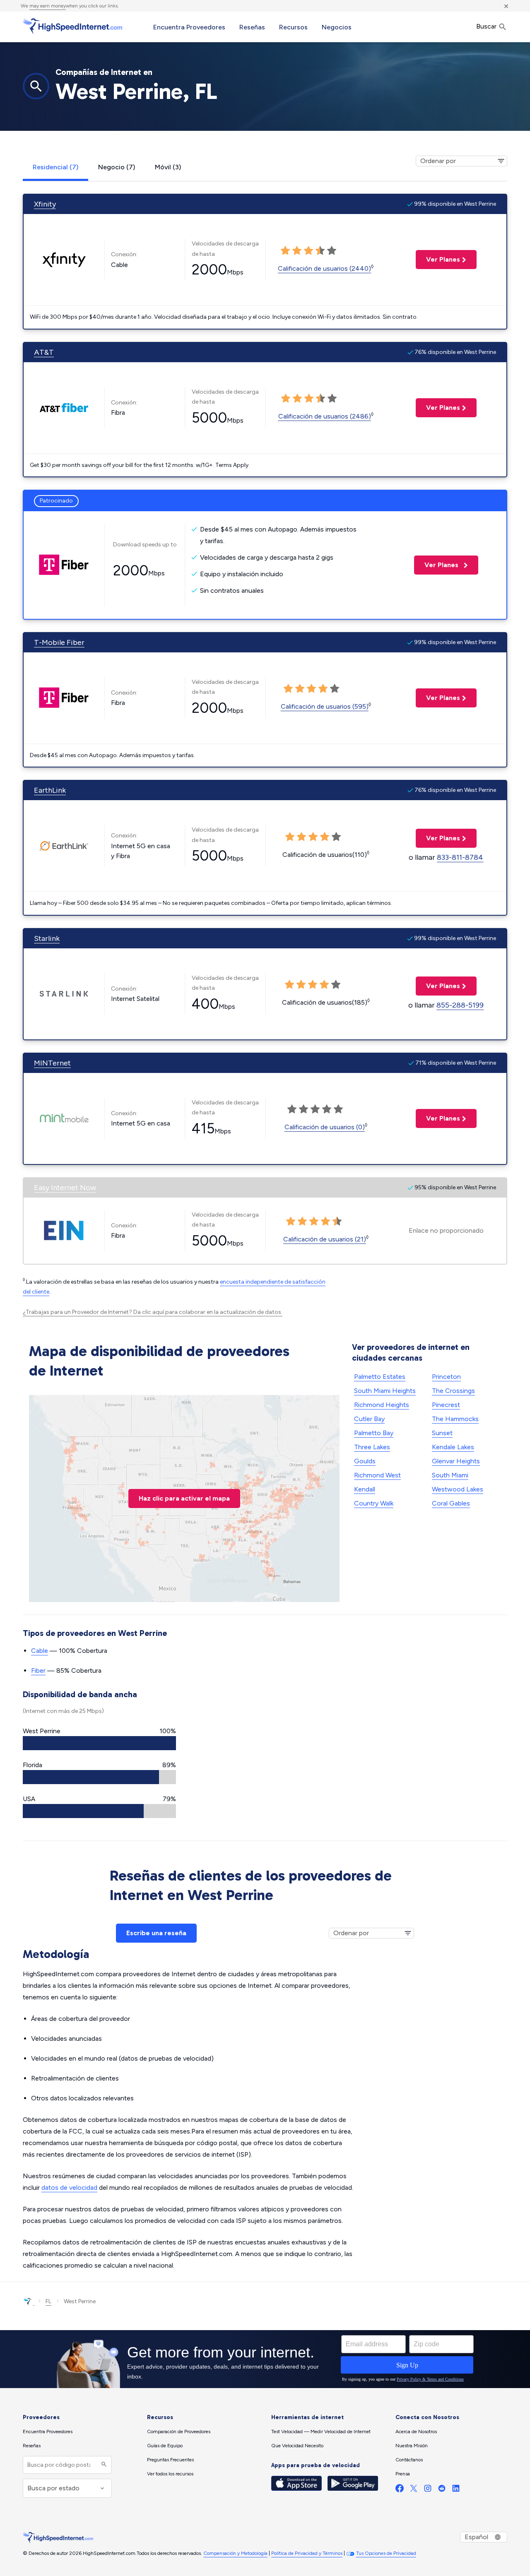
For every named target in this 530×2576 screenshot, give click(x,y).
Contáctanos (409, 2460)
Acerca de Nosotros (416, 2432)
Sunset (442, 1433)
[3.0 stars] (308, 251)
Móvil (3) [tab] (168, 167)
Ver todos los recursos (170, 2474)
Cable (40, 1651)
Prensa (403, 2474)
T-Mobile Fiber (59, 642)
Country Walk (374, 1503)
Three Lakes (372, 1447)
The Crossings (453, 1391)
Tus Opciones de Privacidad (386, 2553)
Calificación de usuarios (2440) (324, 268)
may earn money (48, 6)
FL (48, 2301)
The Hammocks (455, 1419)
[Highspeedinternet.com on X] (414, 2490)
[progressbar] (99, 1743)
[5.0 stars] (332, 251)
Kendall (365, 1489)
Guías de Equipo (165, 2446)
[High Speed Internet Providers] (72, 26)
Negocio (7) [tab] (117, 167)
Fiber (38, 1670)
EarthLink (50, 790)
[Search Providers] (103, 2465)
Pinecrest (446, 1405)
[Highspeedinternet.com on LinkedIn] (456, 2490)
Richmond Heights (382, 1405)
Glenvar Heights (456, 1461)
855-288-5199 (460, 1005)
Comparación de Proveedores (179, 2432)
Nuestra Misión (412, 2446)
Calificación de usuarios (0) (325, 1127)
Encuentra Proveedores (189, 27)
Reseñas (252, 27)
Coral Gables (451, 1503)
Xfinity (45, 204)
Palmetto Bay (374, 1433)
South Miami (450, 1475)
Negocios (337, 27)
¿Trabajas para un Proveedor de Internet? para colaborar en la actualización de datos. (153, 1312)
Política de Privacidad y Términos (307, 2553)
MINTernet (52, 1063)
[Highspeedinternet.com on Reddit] (442, 2490)
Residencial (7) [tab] (55, 167)
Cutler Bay (369, 1419)
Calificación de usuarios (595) (325, 706)
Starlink (47, 938)
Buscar (487, 26)
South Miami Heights (385, 1391)
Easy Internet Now (65, 1188)
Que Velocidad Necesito (297, 2446)
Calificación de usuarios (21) (325, 1239)
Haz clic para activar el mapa (184, 1498)
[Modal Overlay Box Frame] (265, 2359)
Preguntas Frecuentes (170, 2460)
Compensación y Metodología (235, 2553)
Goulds (365, 1461)
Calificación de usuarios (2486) (325, 416)
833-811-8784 (460, 857)
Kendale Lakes (453, 1447)
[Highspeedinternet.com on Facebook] (400, 2490)
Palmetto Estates (380, 1377)
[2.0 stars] (297, 251)
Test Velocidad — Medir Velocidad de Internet (321, 2432)
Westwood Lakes (458, 1489)
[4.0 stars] (320, 251)
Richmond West (377, 1475)
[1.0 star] (285, 251)
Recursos (293, 27)
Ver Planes (438, 259)
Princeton (446, 1377)
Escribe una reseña (156, 1933)
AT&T (44, 352)
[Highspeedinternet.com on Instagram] (428, 2490)
